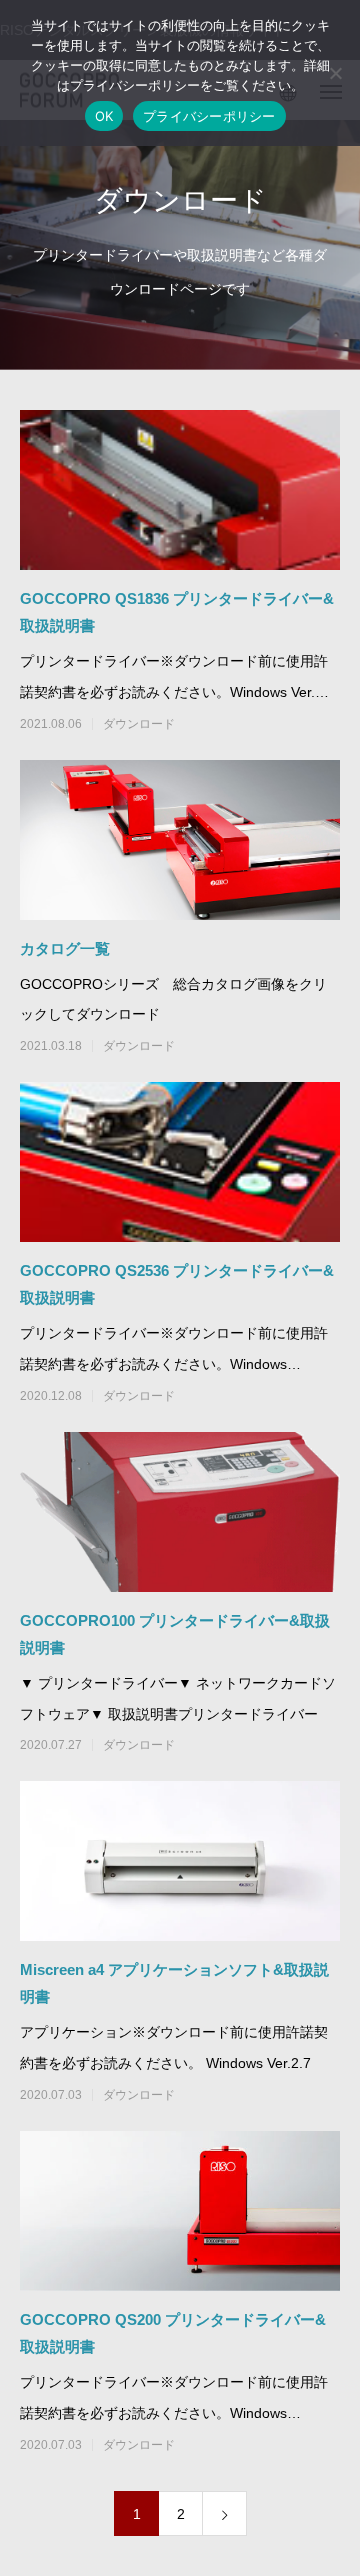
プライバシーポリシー (209, 116)
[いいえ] (335, 73)
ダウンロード (139, 724)
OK (104, 116)
